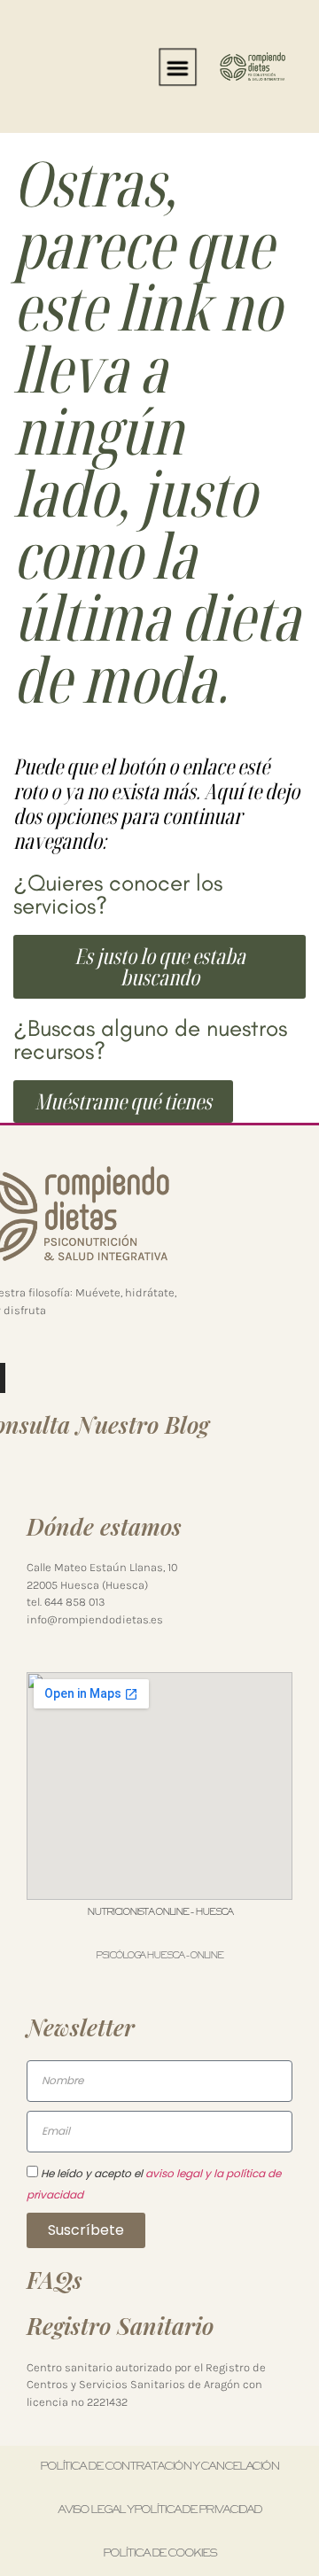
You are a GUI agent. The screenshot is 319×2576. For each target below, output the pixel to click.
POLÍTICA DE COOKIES (159, 2554)
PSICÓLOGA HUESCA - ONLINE (159, 1956)
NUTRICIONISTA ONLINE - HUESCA (159, 1912)
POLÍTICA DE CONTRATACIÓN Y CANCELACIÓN (159, 2467)
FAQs (54, 2280)
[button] (177, 66)
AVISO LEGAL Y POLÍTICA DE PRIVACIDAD (159, 2510)
